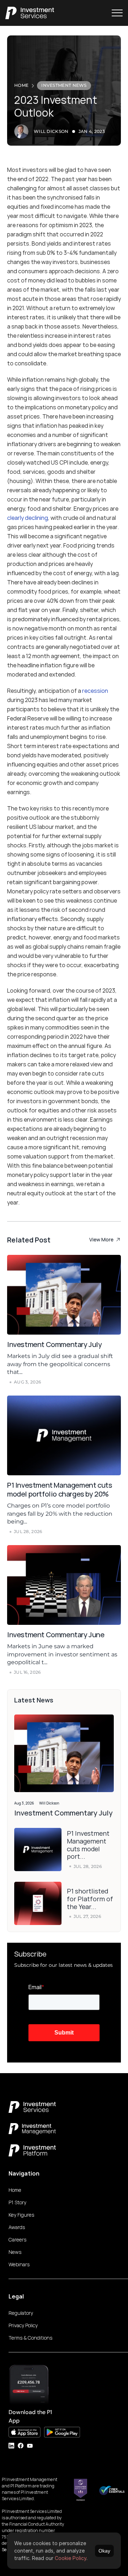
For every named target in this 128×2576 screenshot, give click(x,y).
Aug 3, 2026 (24, 1803)
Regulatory (21, 2313)
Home (15, 2190)
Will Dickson (51, 131)
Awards (17, 2227)
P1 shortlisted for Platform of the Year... (91, 1899)
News (15, 2252)
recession (95, 691)
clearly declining (28, 518)
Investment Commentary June (56, 1635)
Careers (17, 2240)
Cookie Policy (71, 2558)
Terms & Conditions (30, 2338)
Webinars (19, 2264)
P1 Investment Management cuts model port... (89, 1845)
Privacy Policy (23, 2325)
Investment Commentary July (55, 1344)
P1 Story (17, 2202)
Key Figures (21, 2215)
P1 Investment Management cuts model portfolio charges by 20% (60, 1489)
